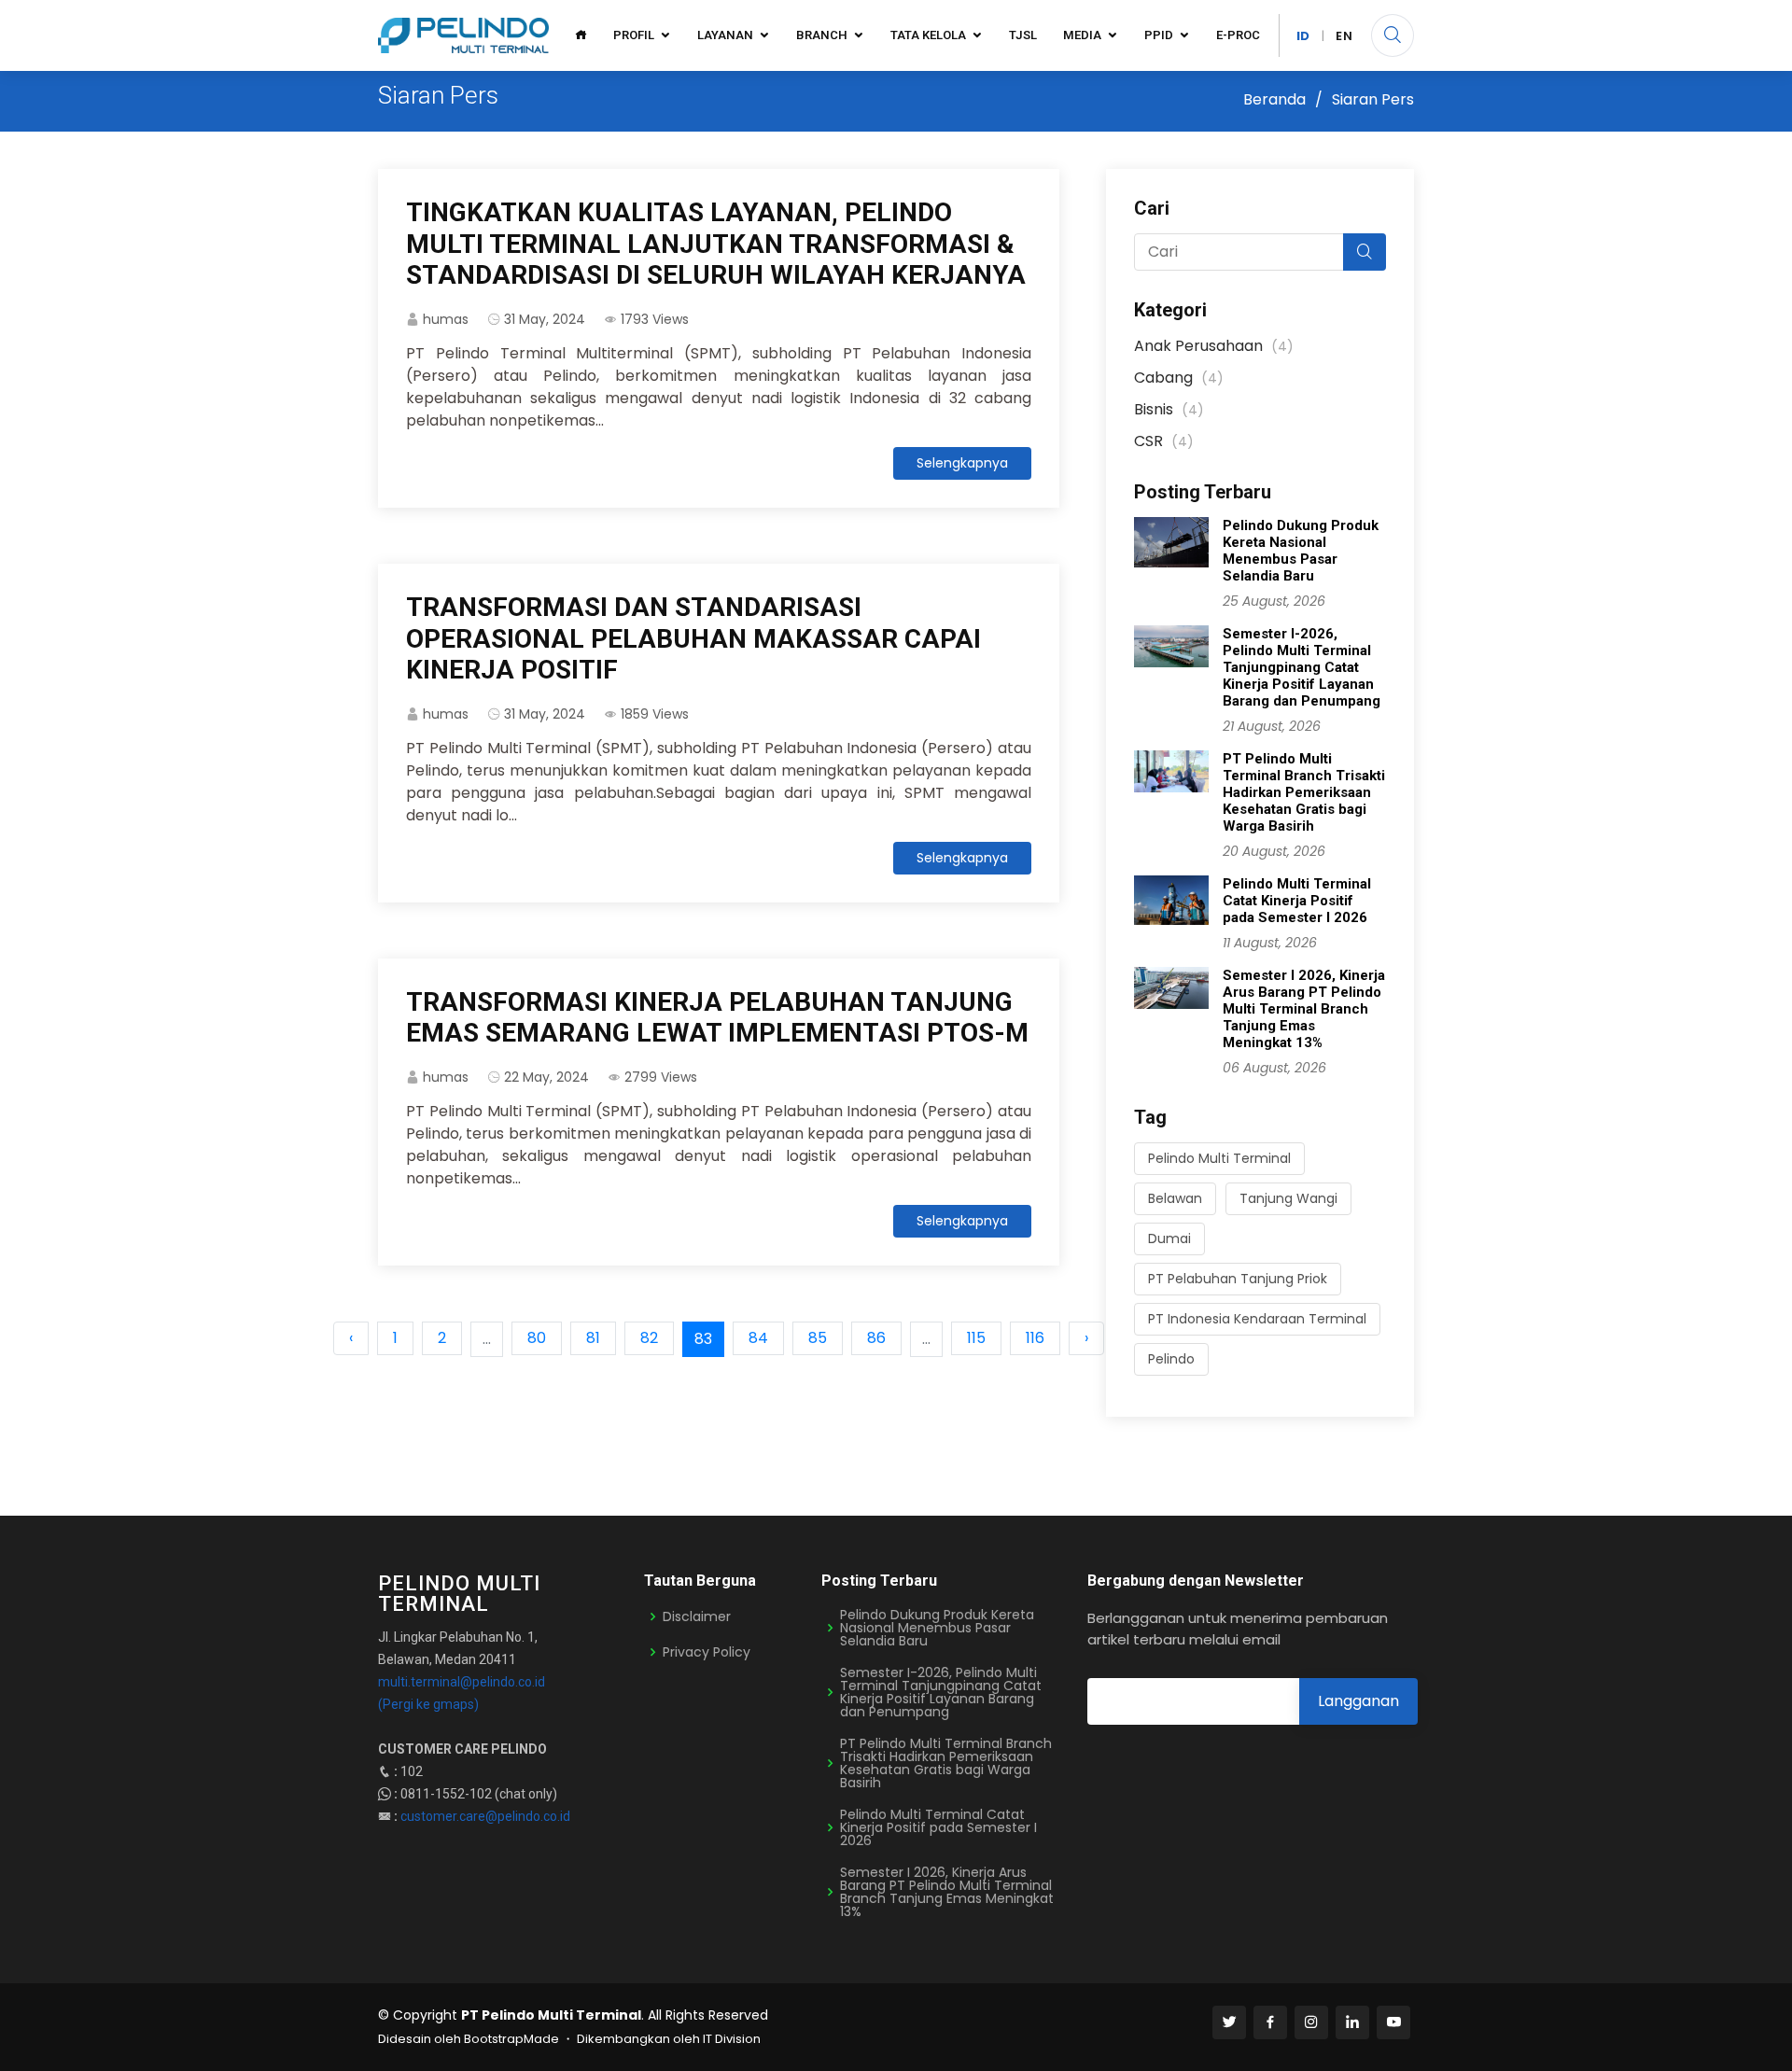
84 (758, 1338)
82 (649, 1338)
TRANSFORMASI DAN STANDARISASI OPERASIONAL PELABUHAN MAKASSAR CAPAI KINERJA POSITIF (693, 638)
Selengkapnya (962, 463)
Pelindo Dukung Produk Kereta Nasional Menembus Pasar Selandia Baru (1301, 551)
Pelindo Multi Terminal (1219, 1158)
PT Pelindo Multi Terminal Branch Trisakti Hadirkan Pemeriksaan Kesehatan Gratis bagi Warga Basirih (1304, 792)
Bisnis (1169, 409)
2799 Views (661, 1077)
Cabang (1179, 378)
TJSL (1023, 35)
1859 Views (655, 714)
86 (876, 1338)
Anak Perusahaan (1214, 346)
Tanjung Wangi (1288, 1198)
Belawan (1175, 1198)
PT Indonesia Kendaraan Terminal (1257, 1319)
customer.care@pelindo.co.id (485, 1816)
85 (818, 1338)
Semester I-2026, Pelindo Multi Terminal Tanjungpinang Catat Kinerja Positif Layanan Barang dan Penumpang (1302, 667)
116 (1035, 1338)
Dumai (1169, 1238)
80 (537, 1338)
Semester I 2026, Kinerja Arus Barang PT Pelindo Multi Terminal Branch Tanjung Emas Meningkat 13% (1304, 1009)
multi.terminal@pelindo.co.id (462, 1682)
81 (593, 1338)
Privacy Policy (707, 1652)
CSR (1164, 441)
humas (446, 319)
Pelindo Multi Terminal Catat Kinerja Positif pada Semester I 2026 (1297, 901)
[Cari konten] (1393, 35)
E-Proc (1238, 35)
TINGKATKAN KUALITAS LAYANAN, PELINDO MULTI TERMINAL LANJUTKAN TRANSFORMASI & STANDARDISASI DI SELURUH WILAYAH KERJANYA (716, 244)
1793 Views (655, 319)
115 (976, 1338)
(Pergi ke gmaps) (428, 1704)
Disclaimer (697, 1616)
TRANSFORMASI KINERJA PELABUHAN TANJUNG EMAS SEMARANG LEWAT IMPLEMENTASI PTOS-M (717, 1018)
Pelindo (1171, 1359)
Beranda (1274, 99)
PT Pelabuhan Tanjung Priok (1238, 1279)
